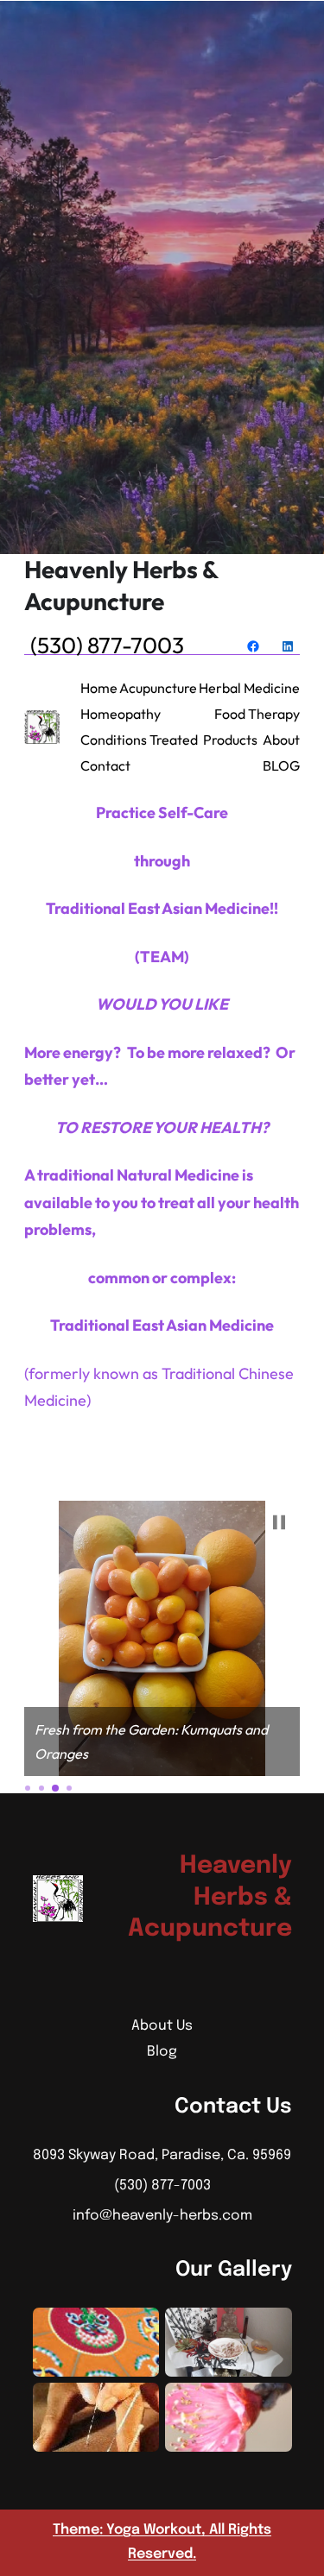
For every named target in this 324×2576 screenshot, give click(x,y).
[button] (279, 1522)
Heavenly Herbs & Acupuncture (121, 585)
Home (99, 688)
